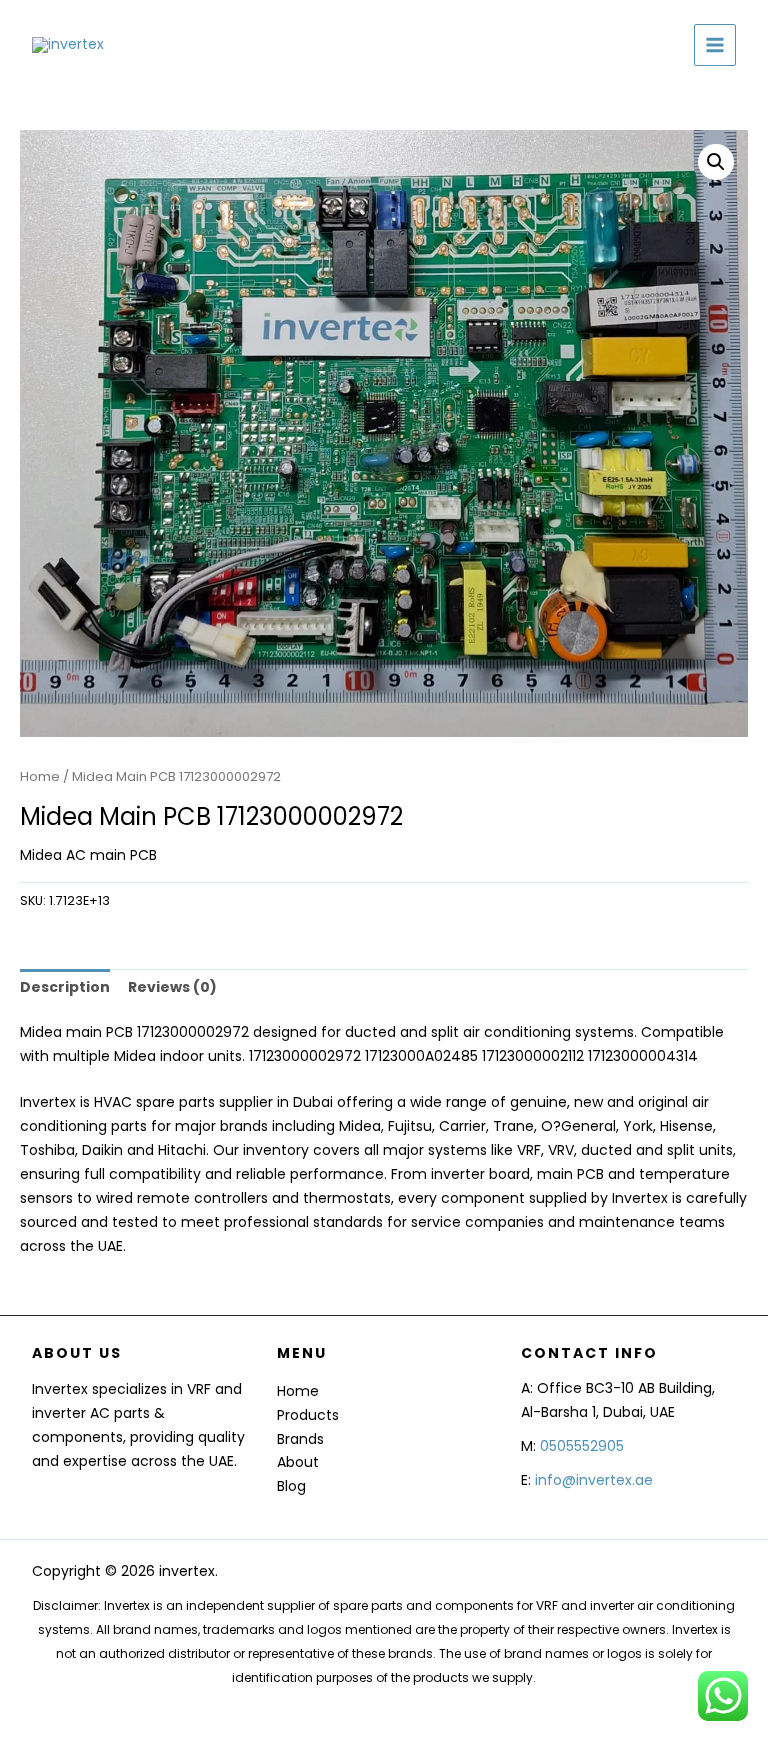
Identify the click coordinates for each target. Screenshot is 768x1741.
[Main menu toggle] (715, 45)
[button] (716, 162)
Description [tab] (65, 987)
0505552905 (582, 1446)
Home (40, 776)
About (298, 1462)
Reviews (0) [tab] (172, 987)
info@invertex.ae (594, 1480)
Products (308, 1415)
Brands (300, 1439)
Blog (291, 1486)
